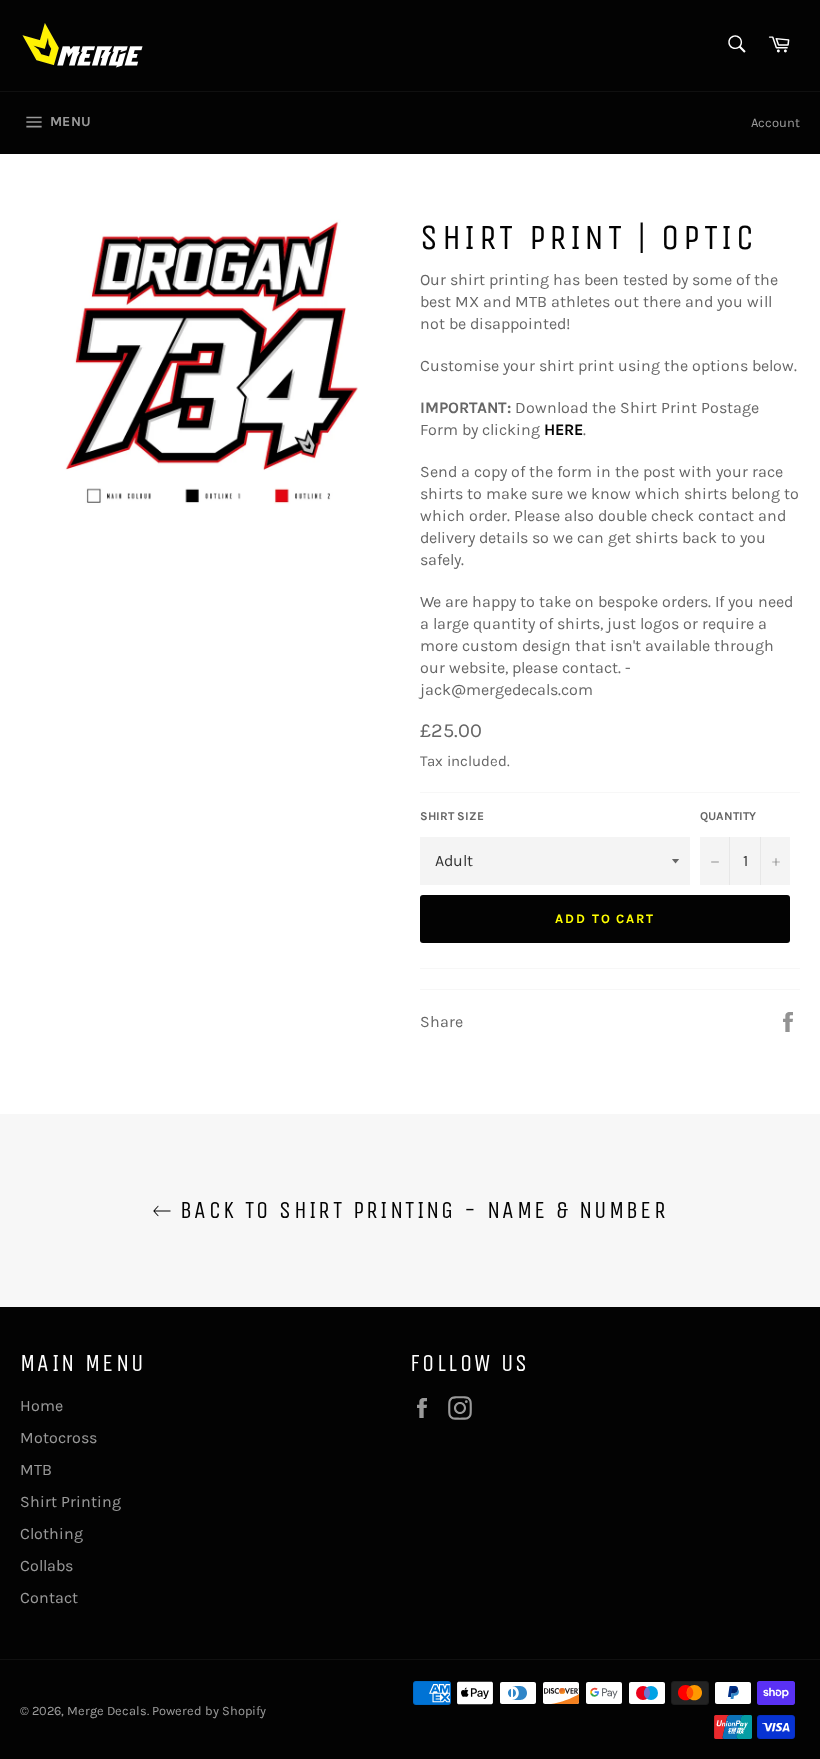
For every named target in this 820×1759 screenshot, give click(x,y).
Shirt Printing (70, 1501)
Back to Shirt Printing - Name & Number (420, 1210)
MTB (36, 1469)
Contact (49, 1597)
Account (775, 122)
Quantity (728, 816)
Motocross (58, 1437)
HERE (563, 429)
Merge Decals (107, 1710)
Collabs (46, 1565)
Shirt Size (452, 816)
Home (41, 1405)
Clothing (51, 1533)
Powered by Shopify (209, 1710)
